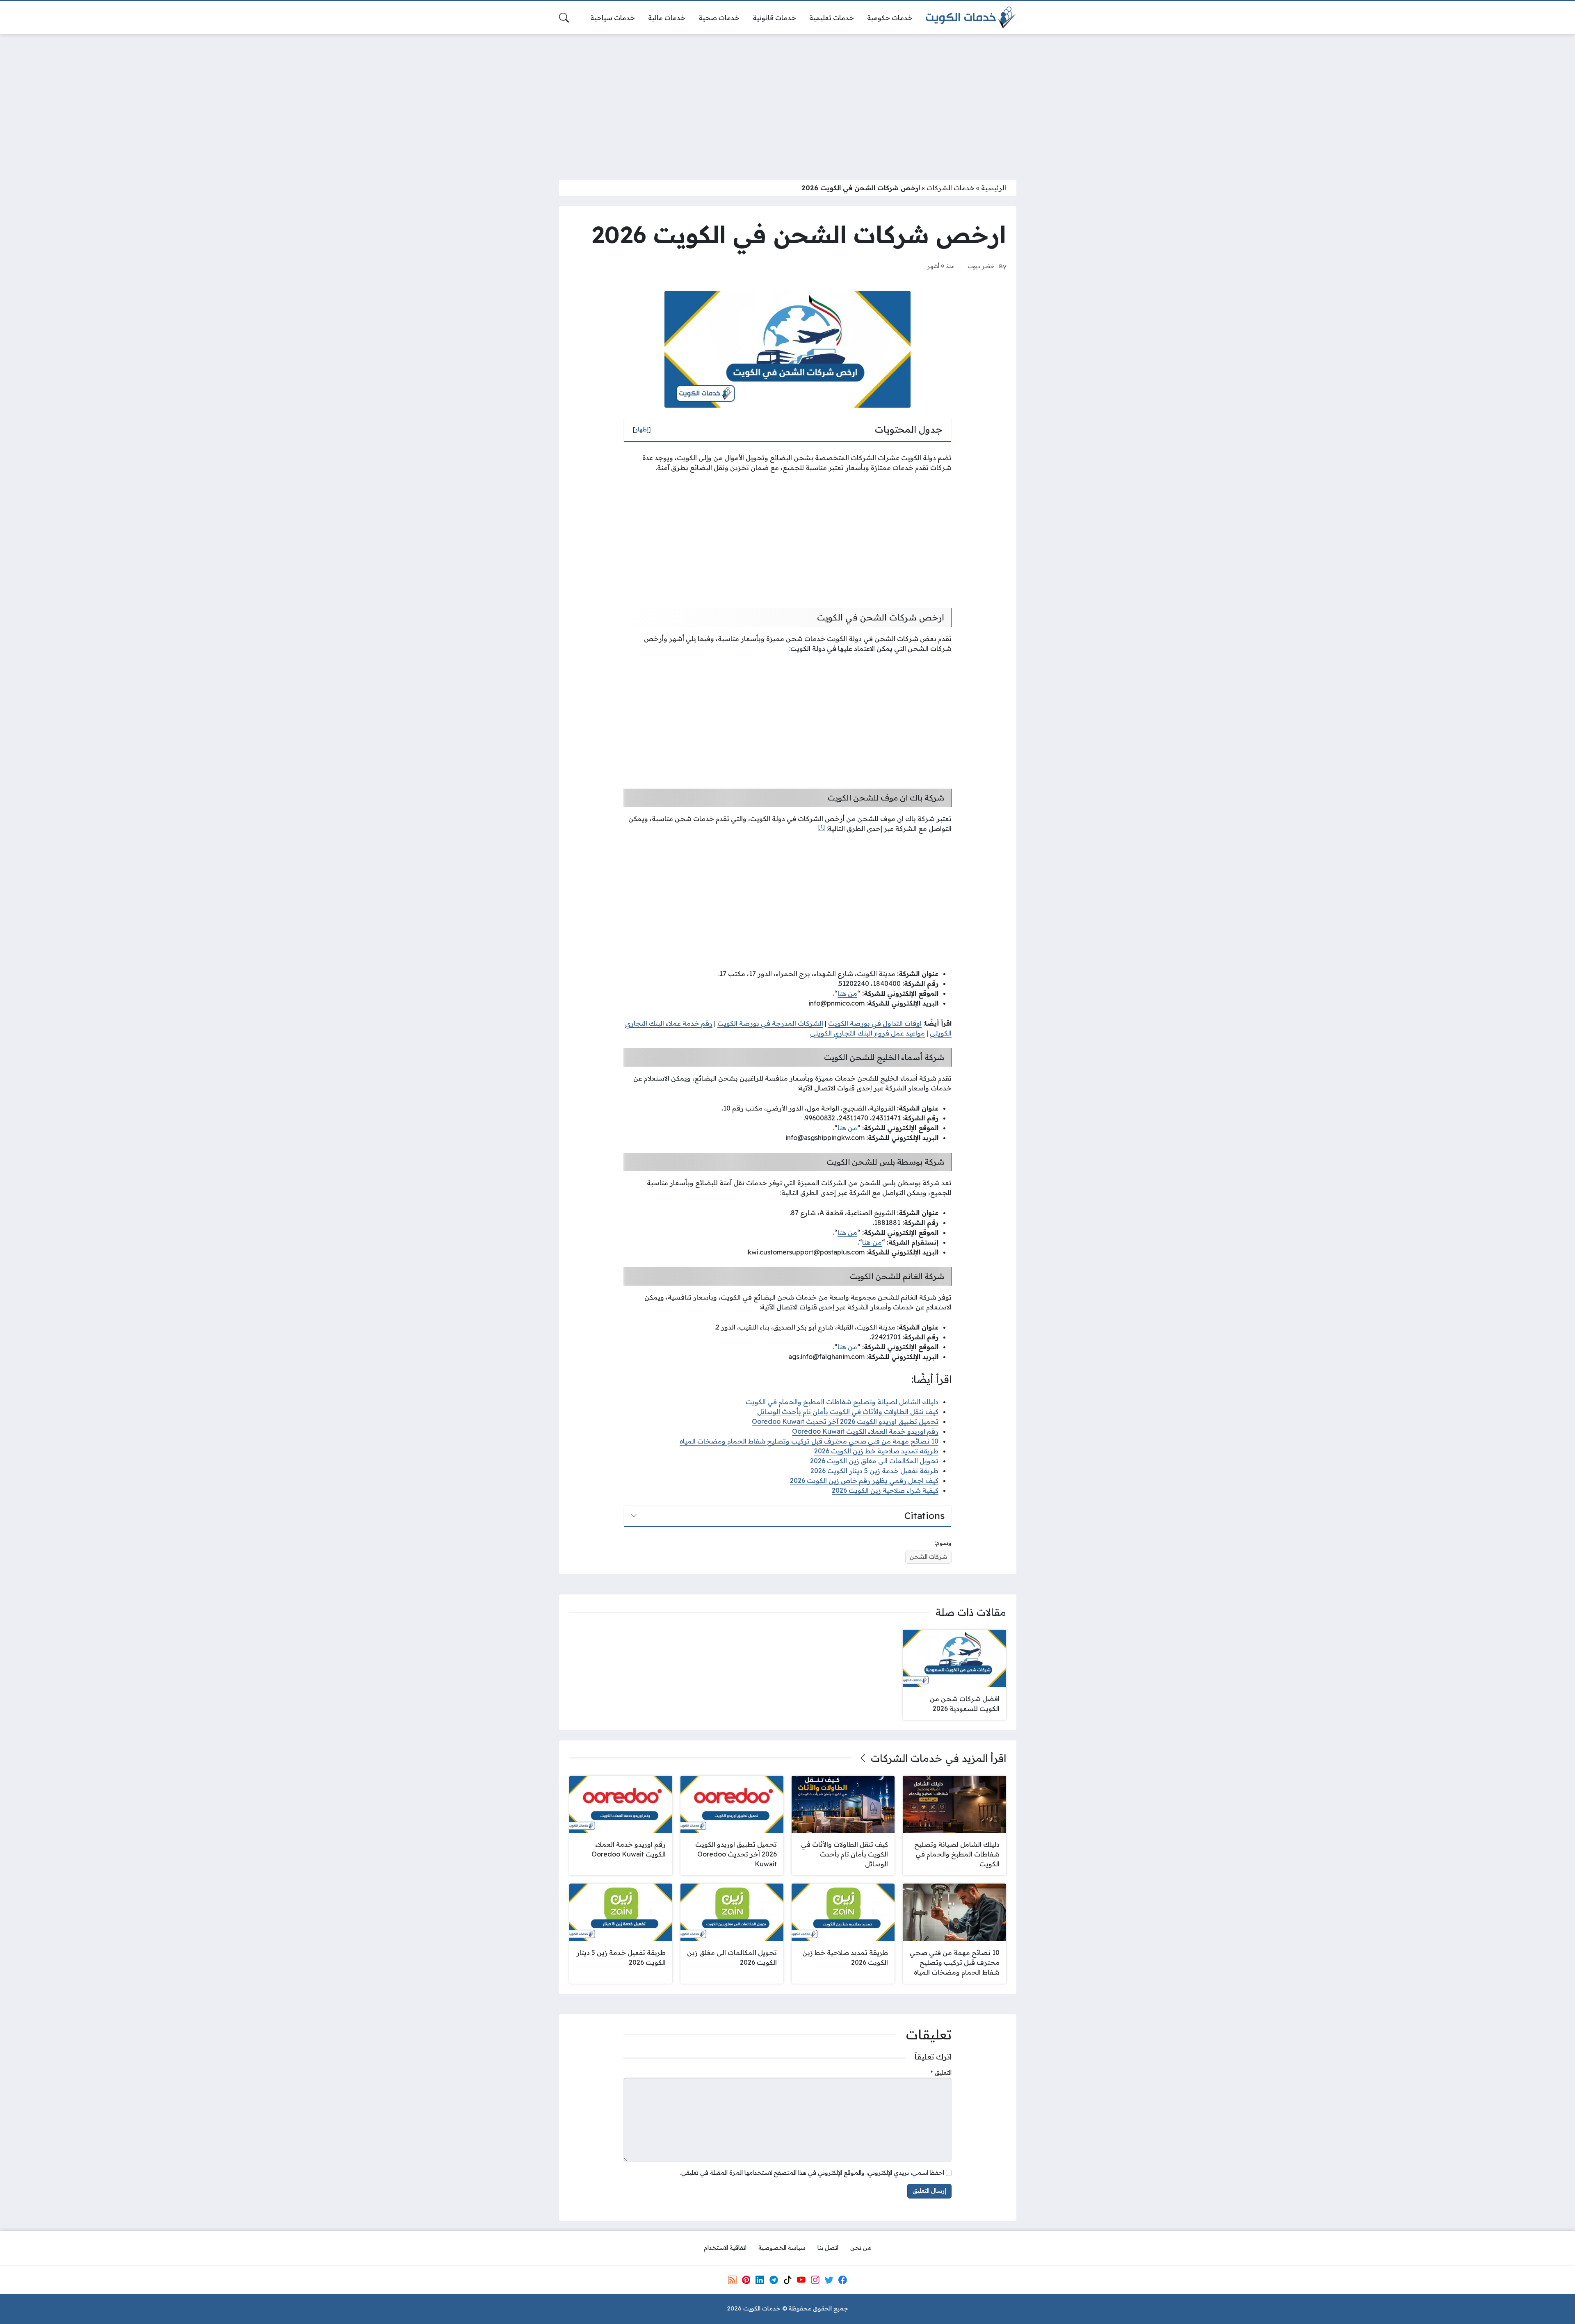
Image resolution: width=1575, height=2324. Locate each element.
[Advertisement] (787, 102)
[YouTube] (801, 2280)
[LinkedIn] (760, 2280)
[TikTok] (787, 2280)
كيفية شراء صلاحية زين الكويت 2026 (885, 1490)
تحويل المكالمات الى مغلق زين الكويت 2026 (874, 1461)
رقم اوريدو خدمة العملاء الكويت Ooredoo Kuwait (865, 1431)
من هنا (847, 993)
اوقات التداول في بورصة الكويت (875, 1023)
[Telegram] (774, 2280)
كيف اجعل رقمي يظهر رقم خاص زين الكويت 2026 (864, 1480)
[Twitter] (829, 2280)
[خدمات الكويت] (971, 18)
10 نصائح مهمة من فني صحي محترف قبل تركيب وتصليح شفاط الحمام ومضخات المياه (809, 1441)
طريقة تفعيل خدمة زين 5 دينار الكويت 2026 (874, 1471)
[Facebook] (843, 2280)
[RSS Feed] (732, 2280)
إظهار (642, 429)
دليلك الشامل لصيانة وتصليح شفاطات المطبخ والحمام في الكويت (842, 1402)
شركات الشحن (928, 1557)
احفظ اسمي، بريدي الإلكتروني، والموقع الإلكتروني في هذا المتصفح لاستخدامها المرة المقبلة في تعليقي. (812, 2173)
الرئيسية (994, 188)
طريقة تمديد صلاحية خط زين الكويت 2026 (876, 1451)
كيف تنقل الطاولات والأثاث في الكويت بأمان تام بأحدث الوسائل (848, 1412)
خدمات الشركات (951, 188)
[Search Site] (564, 18)
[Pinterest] (746, 2280)
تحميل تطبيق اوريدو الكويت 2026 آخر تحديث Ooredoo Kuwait (845, 1421)
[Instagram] (815, 2280)
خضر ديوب (981, 266)
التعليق (941, 2073)
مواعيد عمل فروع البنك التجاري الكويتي (867, 1033)
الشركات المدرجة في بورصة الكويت (770, 1023)
